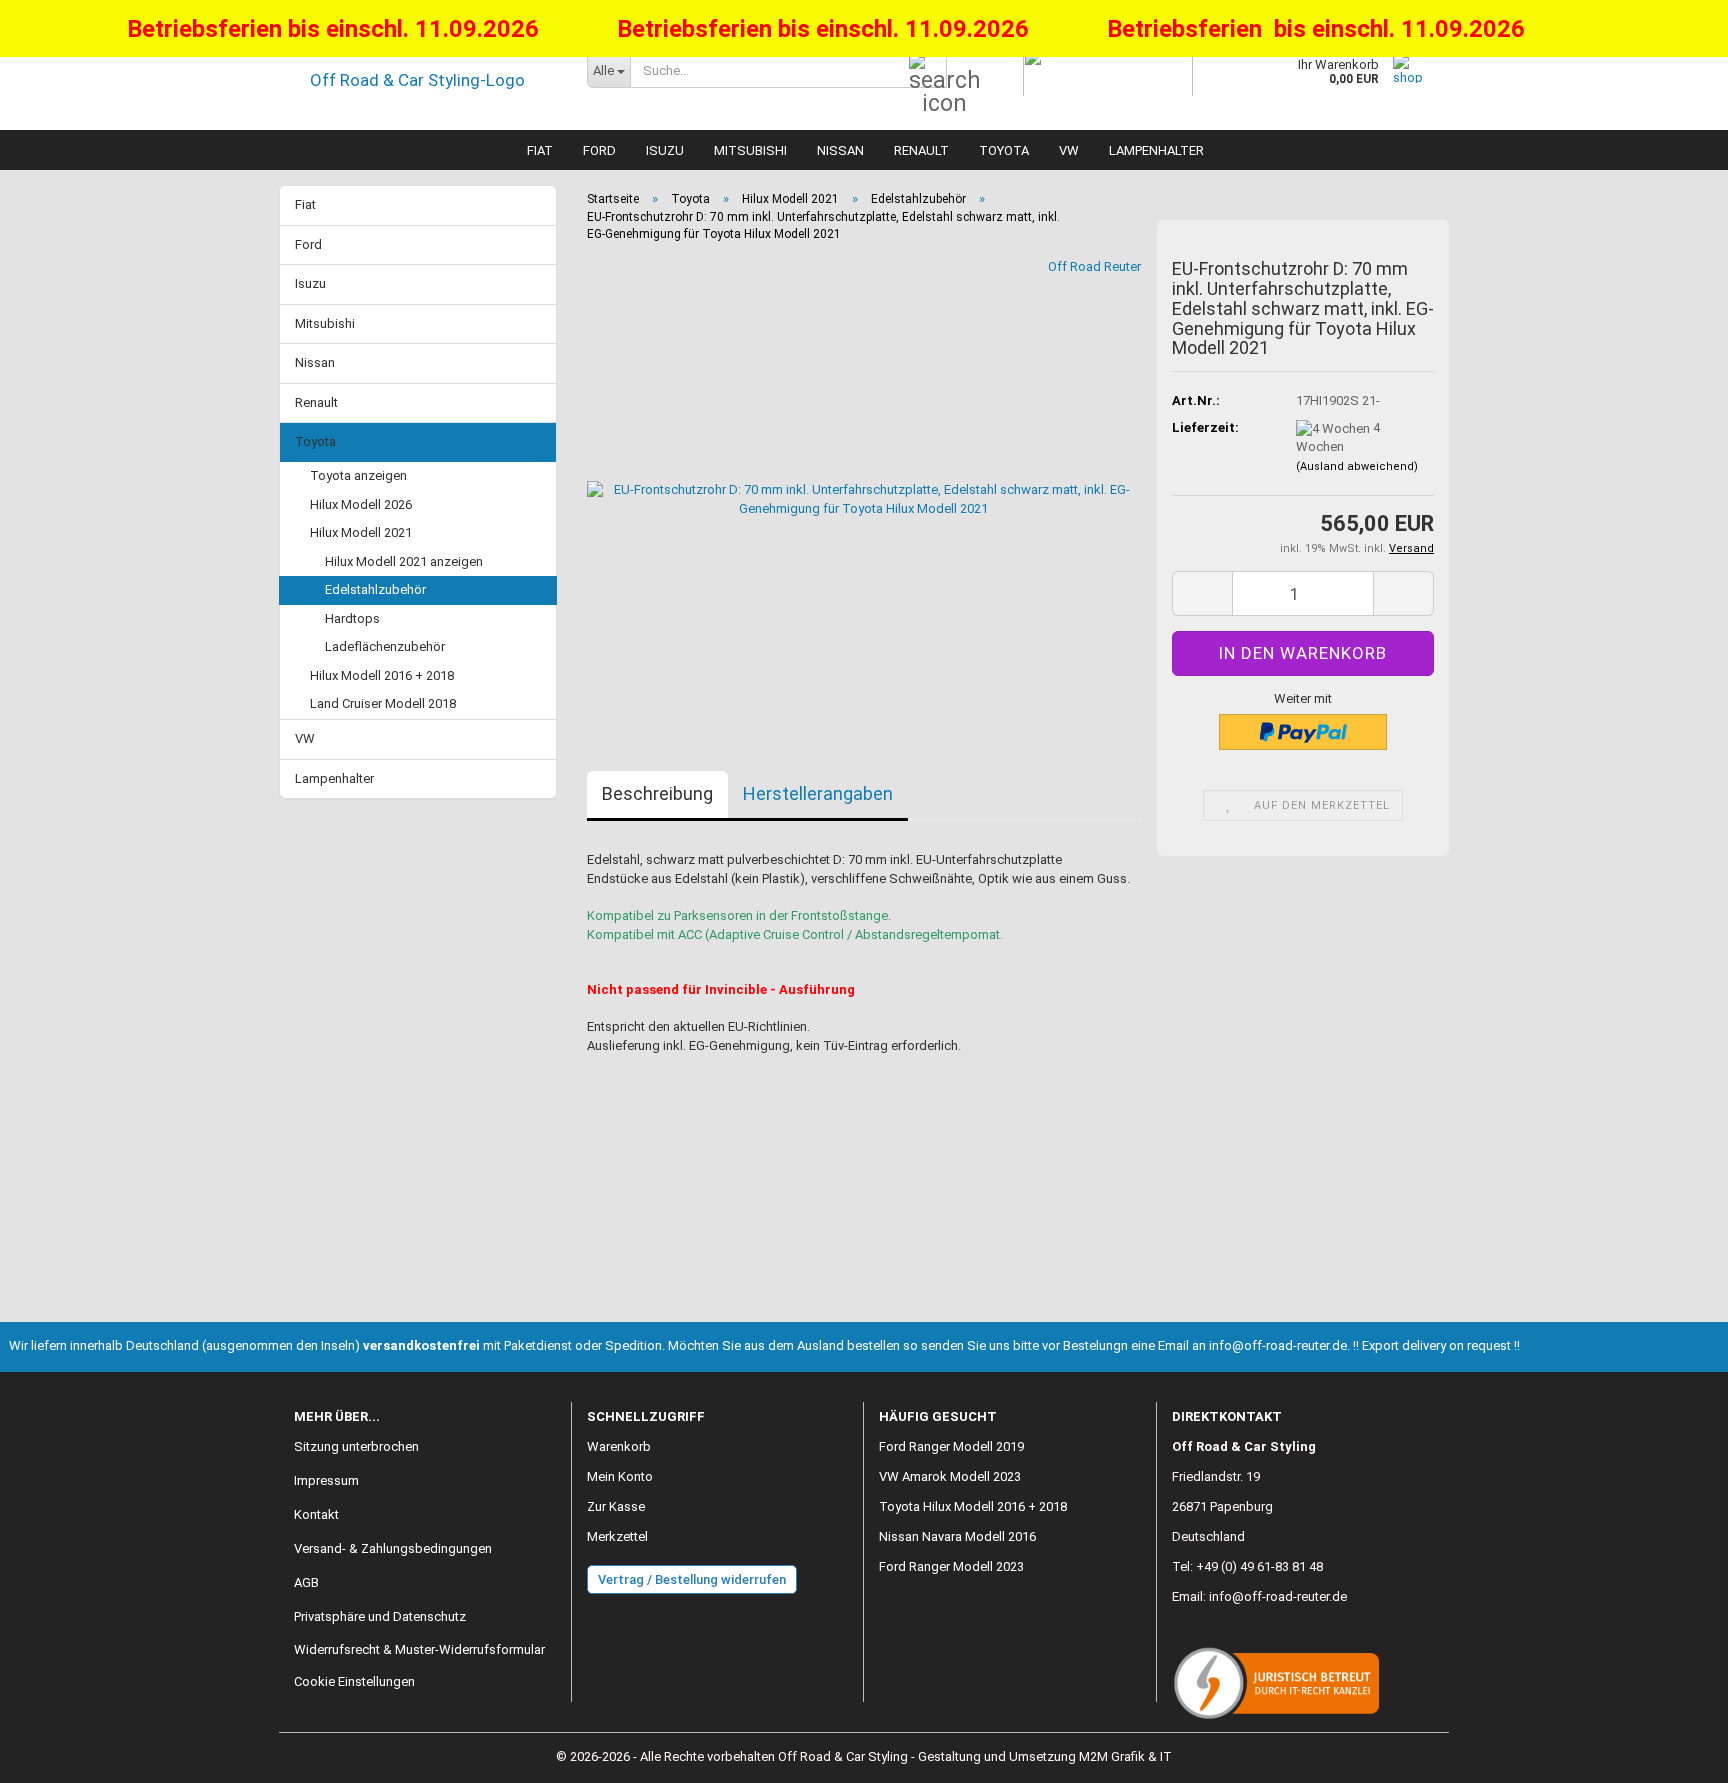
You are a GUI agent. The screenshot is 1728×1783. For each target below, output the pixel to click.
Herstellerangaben (818, 793)
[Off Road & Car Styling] (425, 80)
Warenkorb (619, 1446)
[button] (1202, 593)
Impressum (326, 1480)
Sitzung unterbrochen (356, 1446)
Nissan (840, 150)
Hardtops (352, 618)
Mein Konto (620, 1476)
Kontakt (316, 1514)
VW (1069, 150)
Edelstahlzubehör (375, 589)
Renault (921, 150)
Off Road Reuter (1094, 266)
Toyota (1004, 150)
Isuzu (665, 150)
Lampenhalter (1156, 150)
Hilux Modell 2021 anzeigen (404, 561)
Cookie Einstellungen (354, 1681)
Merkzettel (617, 1536)
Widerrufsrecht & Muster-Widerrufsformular (419, 1649)
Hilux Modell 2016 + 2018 (382, 675)
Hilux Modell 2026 (361, 504)
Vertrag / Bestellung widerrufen (692, 1579)
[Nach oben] (1673, 1753)
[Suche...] (928, 71)
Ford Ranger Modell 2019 (951, 1446)
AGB (306, 1582)
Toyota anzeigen (358, 475)
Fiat (540, 150)
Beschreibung (657, 793)
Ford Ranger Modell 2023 (951, 1566)
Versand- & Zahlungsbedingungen (393, 1548)
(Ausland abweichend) (1357, 466)
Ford (599, 150)
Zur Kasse (616, 1506)
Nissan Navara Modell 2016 (957, 1536)
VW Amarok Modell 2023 (950, 1476)
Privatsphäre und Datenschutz (380, 1616)
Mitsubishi (750, 150)
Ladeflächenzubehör (385, 646)
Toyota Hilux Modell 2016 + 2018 (973, 1506)
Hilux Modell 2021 (361, 532)
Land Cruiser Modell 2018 (383, 703)
